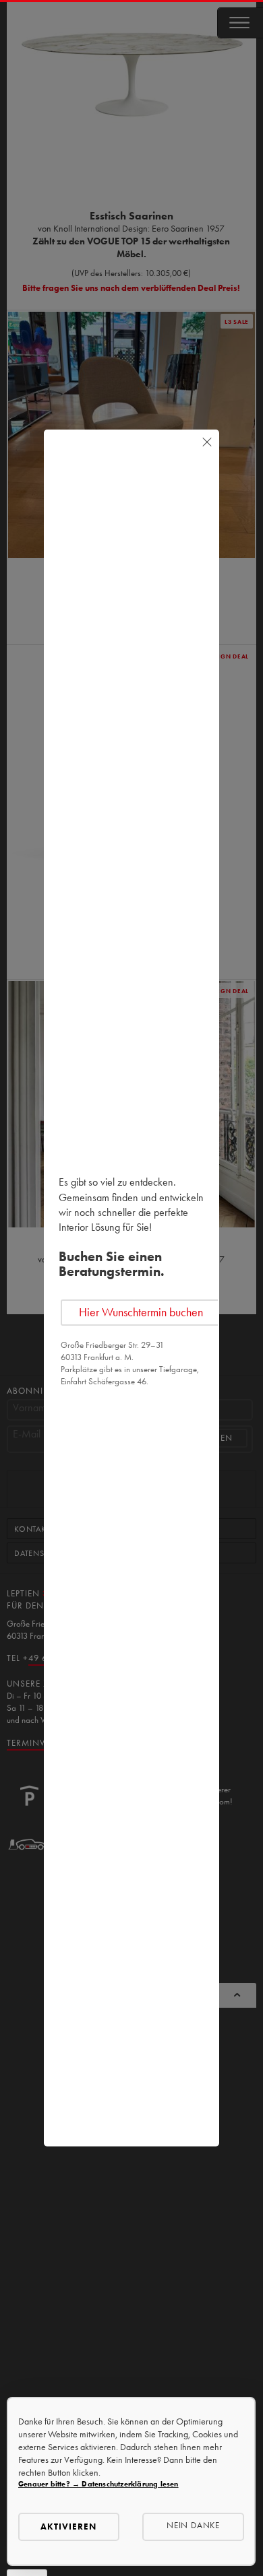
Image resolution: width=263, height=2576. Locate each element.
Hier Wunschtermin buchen (141, 1312)
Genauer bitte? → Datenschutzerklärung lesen (98, 2484)
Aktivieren (68, 2527)
